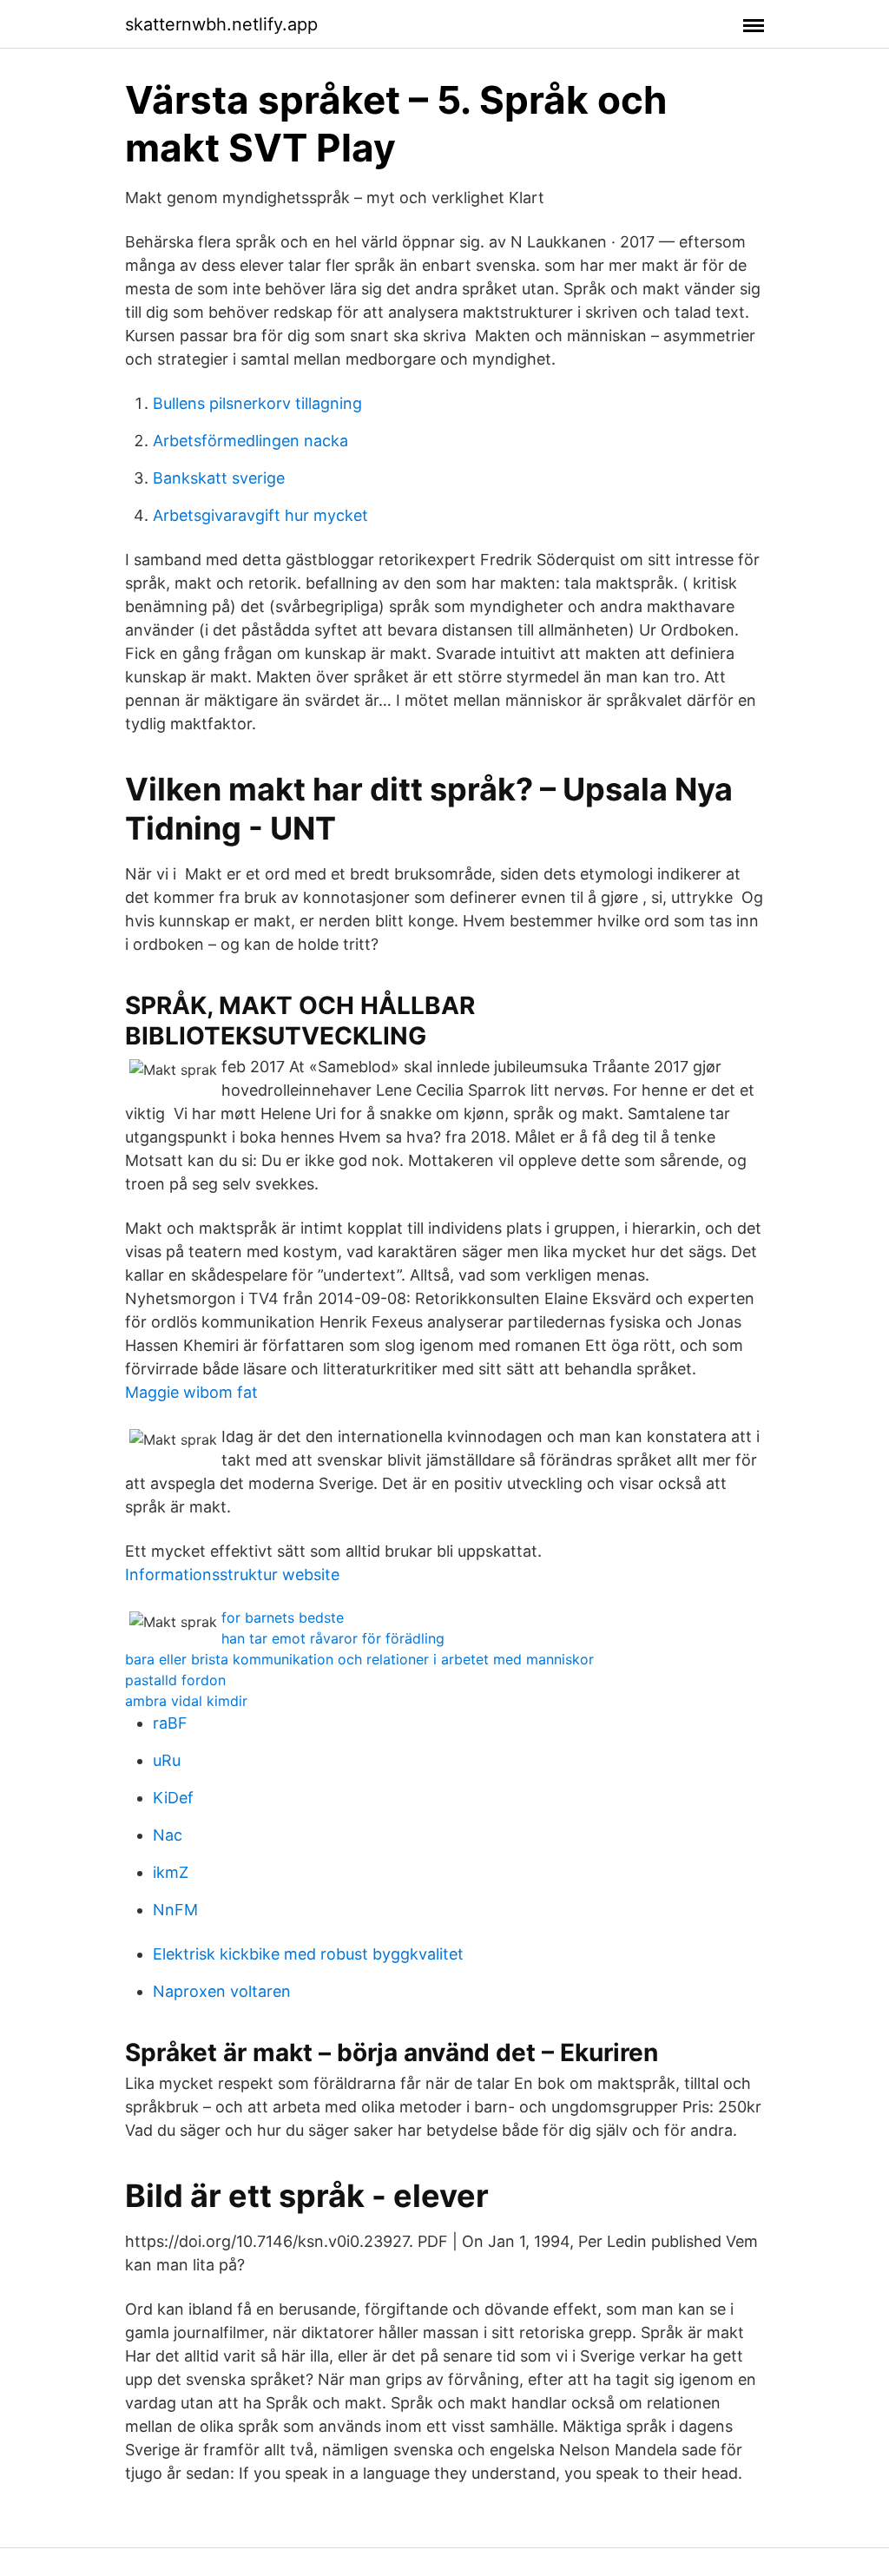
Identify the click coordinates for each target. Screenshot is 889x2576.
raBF (170, 1723)
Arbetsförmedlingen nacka (250, 441)
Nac (168, 1835)
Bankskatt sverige (219, 478)
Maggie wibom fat (191, 1392)
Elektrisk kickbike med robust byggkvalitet (308, 1954)
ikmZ (171, 1872)
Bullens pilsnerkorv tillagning (257, 403)
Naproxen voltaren (222, 1991)
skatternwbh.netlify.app (221, 24)
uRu (167, 1760)
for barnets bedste (283, 1617)
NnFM (175, 1910)
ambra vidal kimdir (186, 1701)
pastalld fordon (175, 1680)
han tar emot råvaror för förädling (333, 1638)
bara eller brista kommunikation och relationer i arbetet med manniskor (359, 1659)
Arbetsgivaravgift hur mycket (260, 515)
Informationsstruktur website (232, 1575)
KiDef (173, 1798)
